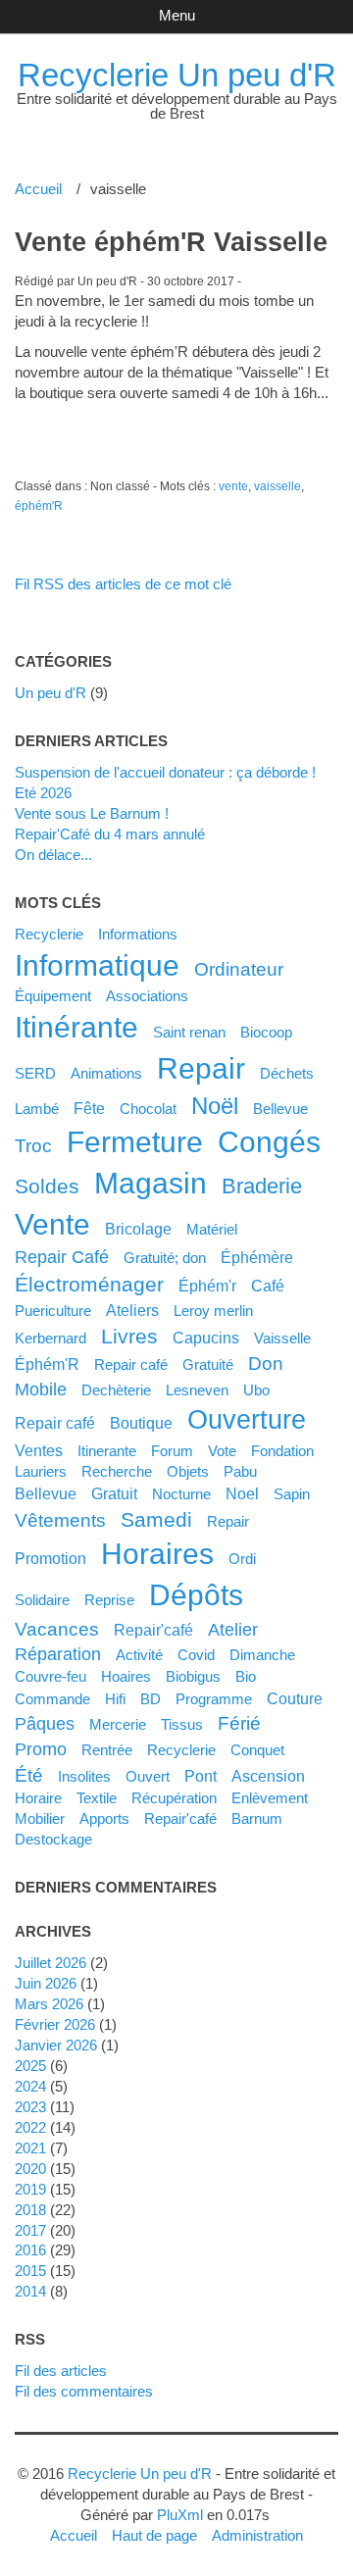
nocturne (181, 1494)
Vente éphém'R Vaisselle (171, 242)
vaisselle (277, 486)
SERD (35, 1073)
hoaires (126, 1676)
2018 (30, 2210)
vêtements (60, 1520)
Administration (257, 2535)
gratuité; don (165, 1258)
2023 (30, 2107)
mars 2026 (49, 2004)
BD (151, 1699)
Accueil (38, 189)
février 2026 (55, 2024)
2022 (30, 2127)
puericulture (53, 1311)
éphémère (257, 1257)
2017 (30, 2230)
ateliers (132, 1310)
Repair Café (62, 1257)
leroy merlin (213, 1311)
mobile (41, 1389)
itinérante (76, 1027)
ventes (39, 1450)
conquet (257, 1750)
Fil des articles (61, 2371)
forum (172, 1451)
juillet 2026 (50, 1963)
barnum (257, 1818)
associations (147, 996)
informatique (97, 965)
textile (97, 1798)
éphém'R (39, 506)
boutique (141, 1423)
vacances (57, 1629)
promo (41, 1749)
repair (201, 1068)
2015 (30, 2271)
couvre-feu (50, 1676)
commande (52, 1699)
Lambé (37, 1109)
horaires (157, 1554)
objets (188, 1471)
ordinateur (239, 969)
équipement (53, 996)
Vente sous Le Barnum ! (92, 813)
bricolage (138, 1229)
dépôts (196, 1595)
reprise (109, 1600)
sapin (292, 1494)
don (266, 1363)
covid (196, 1655)
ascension (268, 1776)
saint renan (189, 1032)
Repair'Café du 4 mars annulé (110, 834)
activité (139, 1655)
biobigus (193, 1676)
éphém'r (207, 1286)
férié (239, 1723)
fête (89, 1108)
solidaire (42, 1600)
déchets (287, 1073)
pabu (240, 1471)
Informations (138, 934)
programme (214, 1699)
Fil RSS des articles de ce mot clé (123, 584)
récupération (174, 1798)
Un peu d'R (50, 693)
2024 (30, 2086)
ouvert (148, 1776)
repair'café (180, 1818)
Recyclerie (49, 934)
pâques (45, 1724)
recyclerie (181, 1750)
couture (295, 1698)
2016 (30, 2250)
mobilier (40, 1818)
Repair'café (153, 1630)
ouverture (247, 1420)
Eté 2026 (43, 793)
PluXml (180, 2515)
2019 (30, 2189)
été (29, 1775)
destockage (53, 1839)
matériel (212, 1229)
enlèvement (270, 1798)
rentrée (107, 1750)
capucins (206, 1338)
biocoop (266, 1032)
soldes (47, 1186)
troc (33, 1145)
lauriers (41, 1471)
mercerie (118, 1724)
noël (215, 1106)
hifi (115, 1699)
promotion (50, 1558)
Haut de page (154, 2535)
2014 (30, 2291)
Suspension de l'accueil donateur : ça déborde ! (165, 772)
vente (233, 486)
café (268, 1286)
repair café (55, 1423)
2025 (30, 2066)
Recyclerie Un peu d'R (177, 75)
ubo (256, 1390)
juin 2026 (46, 1983)
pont (201, 1776)
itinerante (107, 1451)
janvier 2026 (56, 2045)
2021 (30, 2148)
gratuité (208, 1364)
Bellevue (280, 1109)
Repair (228, 1521)
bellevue (46, 1493)
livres (129, 1336)
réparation (58, 1654)
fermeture (135, 1142)
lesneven (197, 1390)
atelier (233, 1630)
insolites (84, 1776)
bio (246, 1676)
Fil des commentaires (84, 2391)
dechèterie (116, 1390)
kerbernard (50, 1338)
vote (222, 1451)
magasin (151, 1183)
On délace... (53, 855)
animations (106, 1073)
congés (269, 1142)
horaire (38, 1798)
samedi (156, 1519)
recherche (117, 1471)
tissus (182, 1724)
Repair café (131, 1364)
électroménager (89, 1284)
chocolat (148, 1109)
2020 (30, 2169)
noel (242, 1493)
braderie (262, 1186)
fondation (282, 1451)
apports (104, 1818)
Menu (177, 15)
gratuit (114, 1493)
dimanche (262, 1655)
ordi (242, 1559)
